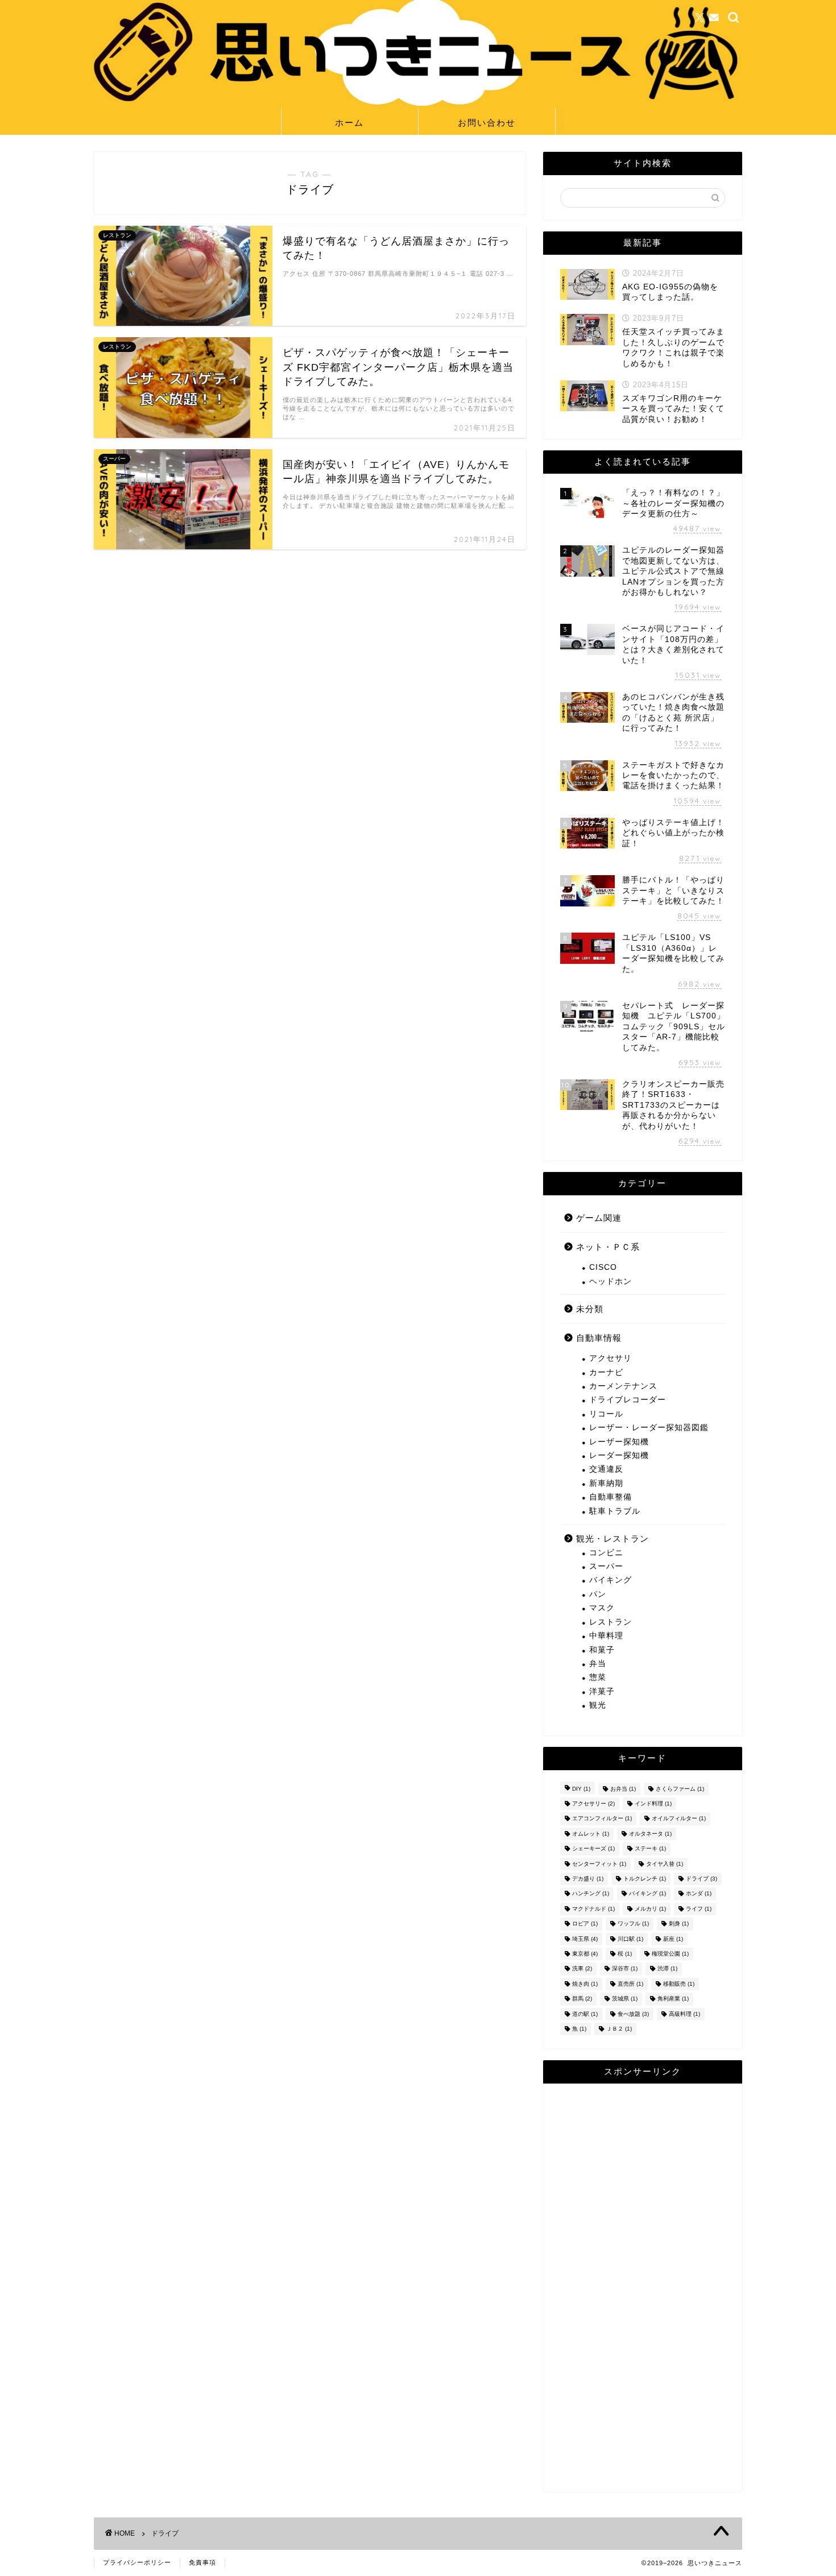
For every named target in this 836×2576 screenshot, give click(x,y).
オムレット (591, 1834)
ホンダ (699, 1894)
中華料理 (606, 1636)
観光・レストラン (612, 1538)
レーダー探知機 (619, 1455)
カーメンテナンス (623, 1386)
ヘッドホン (611, 1281)
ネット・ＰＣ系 (608, 1247)
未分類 (590, 1309)
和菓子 (602, 1650)
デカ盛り (588, 1879)
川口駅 (630, 1939)
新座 (673, 1939)
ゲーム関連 (599, 1218)
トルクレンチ (645, 1879)
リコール (606, 1414)
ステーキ (650, 1849)
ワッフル (633, 1924)
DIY (581, 1789)
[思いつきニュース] (418, 103)
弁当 (598, 1664)
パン (598, 1594)
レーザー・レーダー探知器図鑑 (649, 1428)
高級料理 (684, 2014)
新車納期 (606, 1483)
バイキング (611, 1580)
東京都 (585, 1954)
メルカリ (650, 1909)
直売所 (630, 1984)
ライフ (699, 1909)
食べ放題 (633, 2014)
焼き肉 (585, 1984)
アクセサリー (593, 1803)
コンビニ (606, 1553)
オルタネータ (650, 1834)
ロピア (585, 1924)
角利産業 (673, 1999)
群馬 (582, 1999)
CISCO (603, 1267)
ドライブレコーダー (628, 1400)
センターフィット (599, 1864)
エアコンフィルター (602, 1819)
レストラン (611, 1622)
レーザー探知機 (619, 1442)
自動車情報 (599, 1338)
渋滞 (667, 1969)
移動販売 (679, 1984)
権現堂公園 (670, 1954)
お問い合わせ (487, 123)
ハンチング (591, 1894)
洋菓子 (602, 1691)
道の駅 (585, 2014)
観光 (598, 1705)
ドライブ (702, 1879)
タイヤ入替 (665, 1864)
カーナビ (606, 1372)
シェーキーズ (593, 1849)
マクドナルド (593, 1909)
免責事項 (202, 2562)
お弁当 (623, 1789)
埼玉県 (585, 1939)
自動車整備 (611, 1497)
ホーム (349, 123)
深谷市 (625, 1969)
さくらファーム (680, 1789)
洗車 (582, 1969)
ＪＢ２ (619, 2029)
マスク (602, 1608)
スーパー (606, 1566)
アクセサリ (611, 1358)
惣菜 (598, 1677)
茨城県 (625, 1999)
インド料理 (653, 1803)
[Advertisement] (643, 2288)
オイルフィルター (679, 1819)
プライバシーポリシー (137, 2562)
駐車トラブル (615, 1511)
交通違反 (606, 1469)
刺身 (679, 1924)
